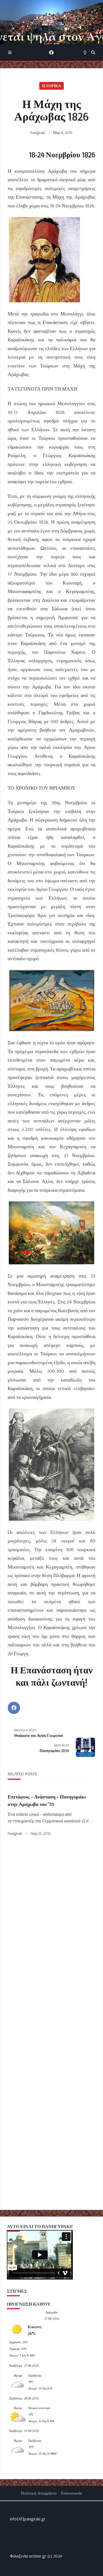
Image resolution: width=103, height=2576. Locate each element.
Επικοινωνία (72, 2493)
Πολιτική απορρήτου (39, 2493)
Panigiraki (38, 132)
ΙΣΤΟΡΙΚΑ (51, 86)
